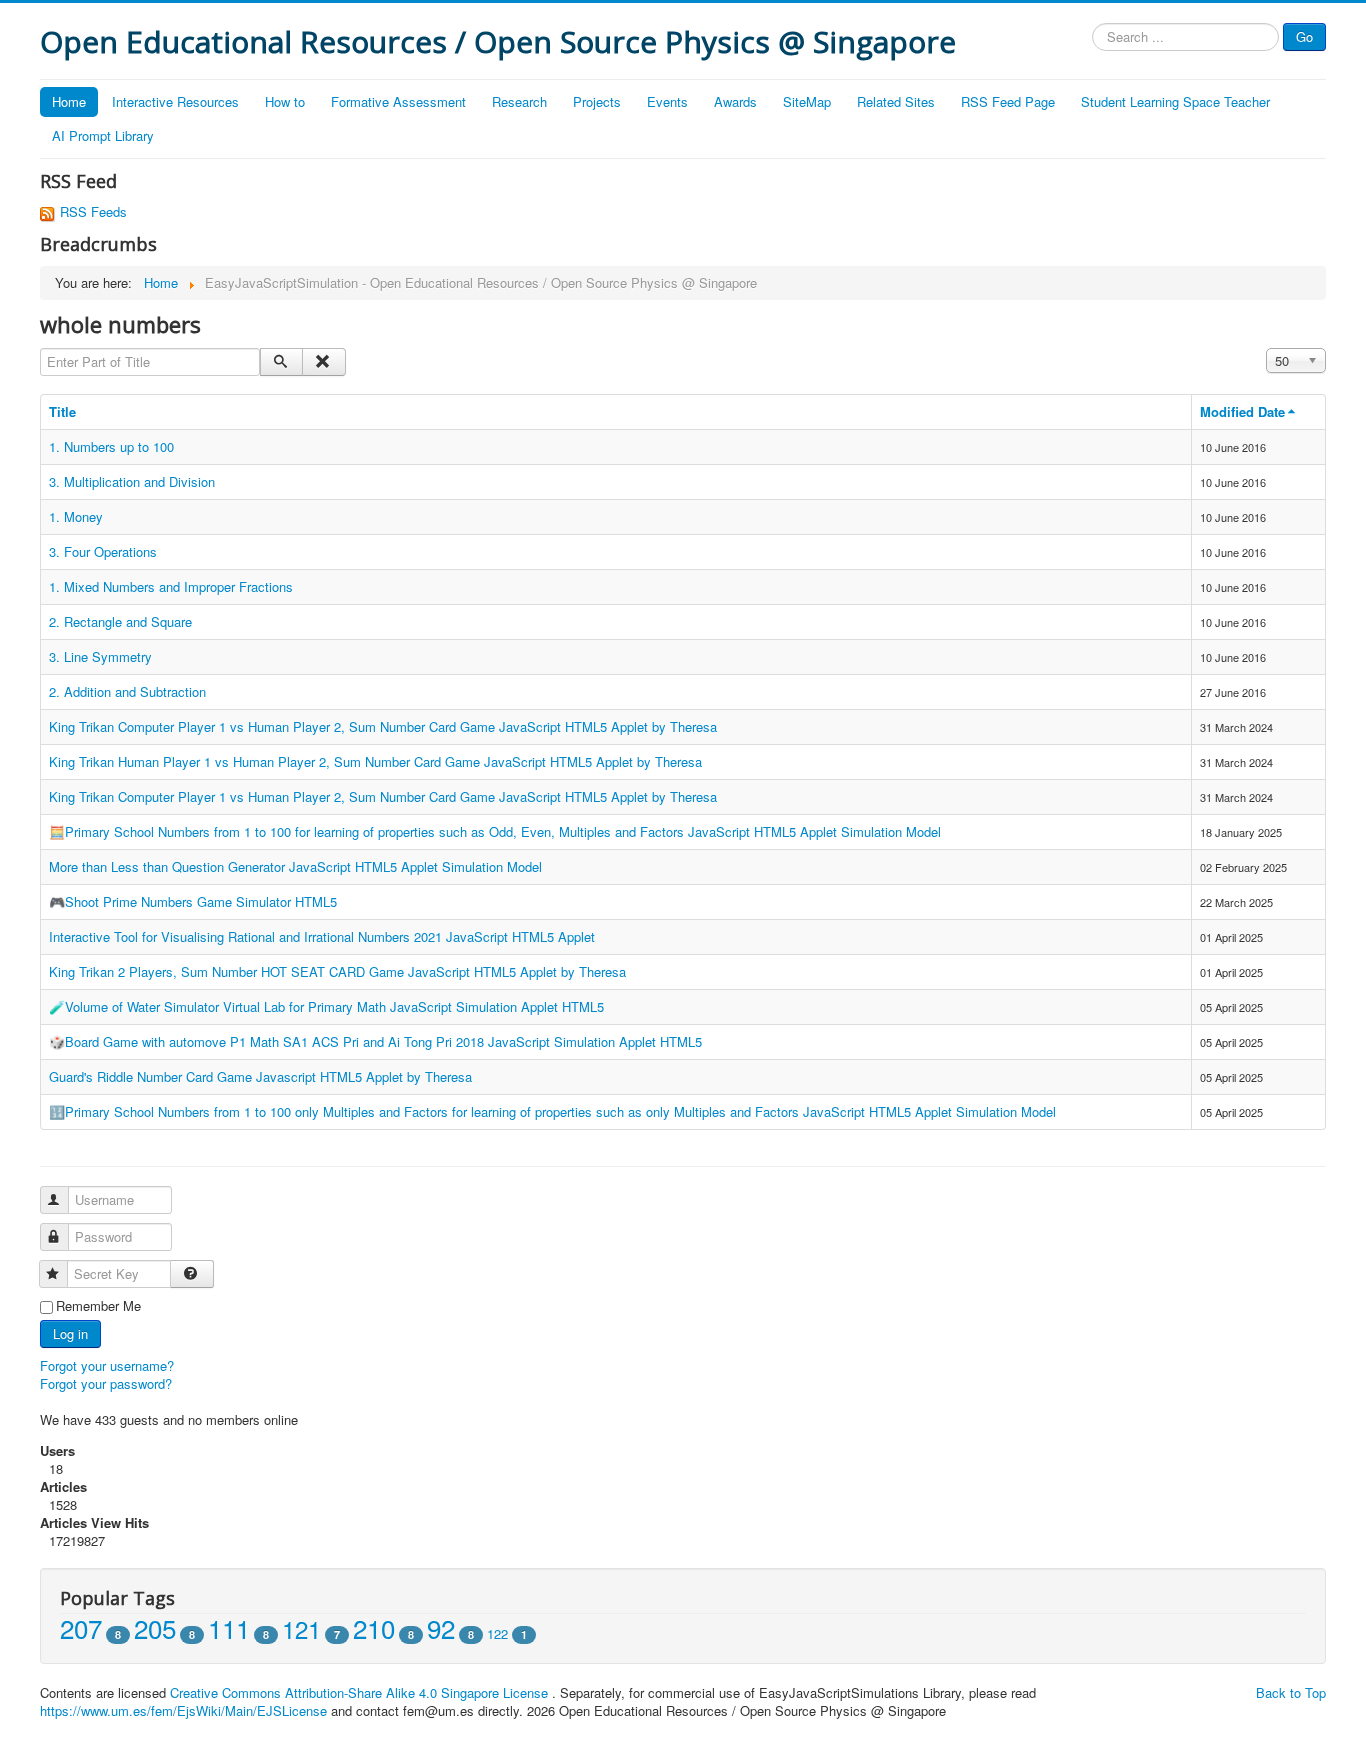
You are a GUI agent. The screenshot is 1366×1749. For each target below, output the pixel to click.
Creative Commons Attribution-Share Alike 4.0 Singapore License (359, 1692)
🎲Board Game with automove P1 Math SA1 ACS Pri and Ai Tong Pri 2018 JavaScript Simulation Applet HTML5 (375, 1041)
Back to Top (1291, 1692)
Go (1304, 36)
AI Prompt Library (103, 135)
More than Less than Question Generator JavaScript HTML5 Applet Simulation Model (295, 866)
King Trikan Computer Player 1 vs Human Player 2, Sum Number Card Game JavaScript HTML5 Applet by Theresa (383, 726)
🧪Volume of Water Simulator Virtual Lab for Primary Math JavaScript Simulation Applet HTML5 (326, 1006)
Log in (70, 1333)
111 (229, 1627)
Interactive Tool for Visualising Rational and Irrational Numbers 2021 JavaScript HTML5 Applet (322, 936)
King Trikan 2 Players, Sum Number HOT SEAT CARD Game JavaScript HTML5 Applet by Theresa (337, 971)
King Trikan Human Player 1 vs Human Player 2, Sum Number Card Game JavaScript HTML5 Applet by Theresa (375, 761)
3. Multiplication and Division (132, 481)
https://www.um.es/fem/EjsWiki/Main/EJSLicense (183, 1710)
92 (441, 1627)
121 (301, 1628)
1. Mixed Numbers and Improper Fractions (171, 586)
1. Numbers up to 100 (111, 446)
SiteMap (807, 101)
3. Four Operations (103, 551)
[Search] (281, 362)
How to (285, 101)
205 (155, 1627)
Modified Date (1242, 411)
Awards (735, 101)
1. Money (76, 516)
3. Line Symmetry (100, 656)
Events (667, 101)
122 (497, 1633)
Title (62, 411)
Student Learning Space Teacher (1175, 101)
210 (374, 1627)
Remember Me (98, 1306)
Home (69, 101)
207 (81, 1627)
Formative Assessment (398, 101)
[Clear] (323, 362)
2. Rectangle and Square (120, 621)
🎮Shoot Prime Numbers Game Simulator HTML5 (193, 901)
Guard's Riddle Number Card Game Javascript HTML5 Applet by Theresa (260, 1076)
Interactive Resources (175, 101)
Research (519, 101)
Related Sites (896, 101)
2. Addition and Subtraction (127, 691)
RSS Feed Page (1008, 101)
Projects (597, 101)
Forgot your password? (106, 1383)
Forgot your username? (107, 1365)
